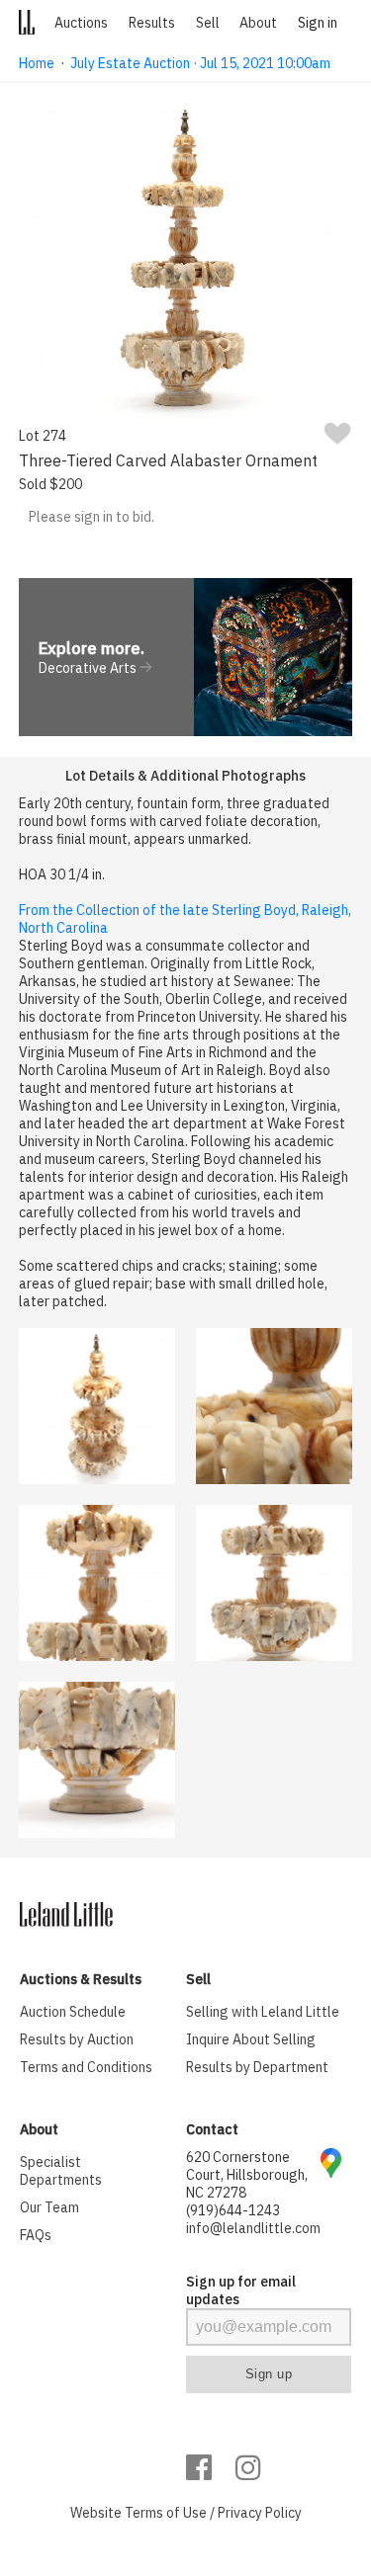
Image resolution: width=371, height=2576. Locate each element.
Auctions (81, 23)
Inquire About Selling (251, 2039)
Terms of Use (166, 2513)
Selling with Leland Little (263, 2012)
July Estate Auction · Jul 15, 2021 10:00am (200, 63)
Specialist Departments (61, 2171)
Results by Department (257, 2067)
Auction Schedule (73, 2012)
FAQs (36, 2235)
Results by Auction (77, 2039)
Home (37, 63)
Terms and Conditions (86, 2067)
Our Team (49, 2207)
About (258, 23)
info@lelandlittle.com (253, 2228)
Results (152, 23)
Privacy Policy (260, 2513)
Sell (208, 23)
